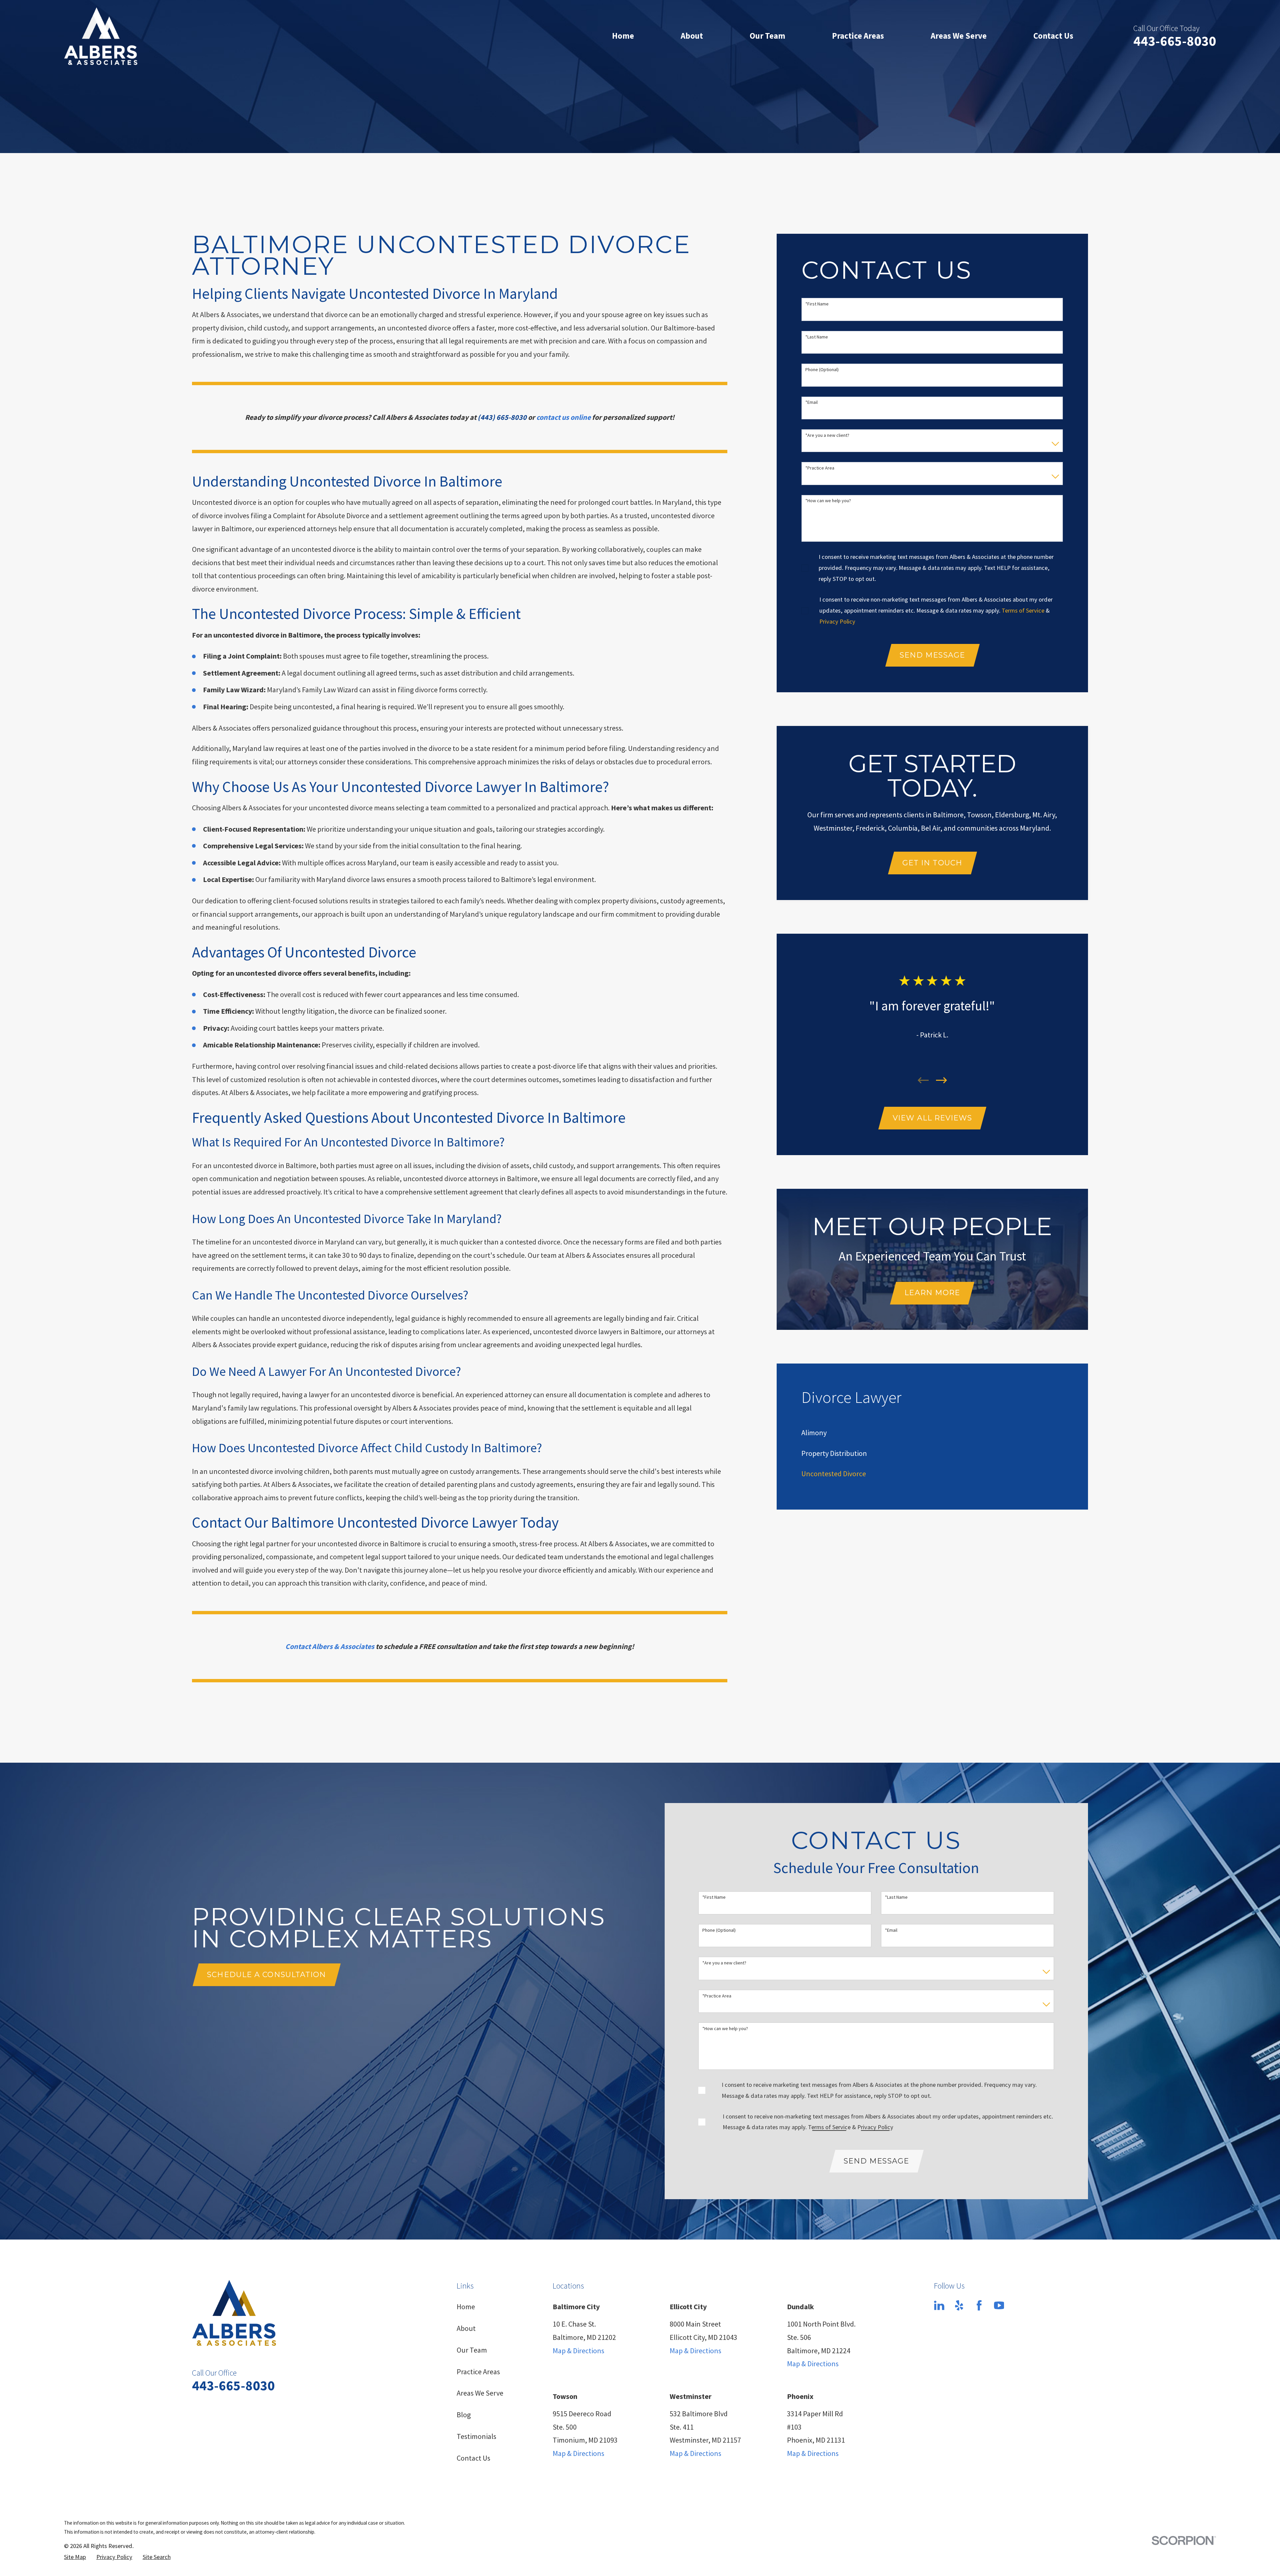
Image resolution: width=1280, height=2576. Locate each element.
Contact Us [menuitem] (1053, 36)
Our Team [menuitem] (767, 36)
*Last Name (817, 337)
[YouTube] (999, 2305)
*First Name (817, 304)
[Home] (101, 36)
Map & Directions (578, 2351)
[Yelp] (959, 2305)
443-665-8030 (1175, 41)
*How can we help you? (828, 501)
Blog (464, 2415)
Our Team (472, 2350)
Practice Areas (478, 2372)
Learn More (932, 1293)
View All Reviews (932, 1118)
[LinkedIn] (939, 2305)
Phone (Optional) (822, 370)
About (466, 2328)
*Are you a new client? (827, 435)
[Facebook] (979, 2305)
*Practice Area (820, 468)
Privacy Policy (837, 621)
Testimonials (476, 2436)
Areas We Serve (480, 2393)
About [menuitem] (692, 36)
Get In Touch (932, 863)
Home (466, 2307)
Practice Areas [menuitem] (858, 36)
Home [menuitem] (623, 36)
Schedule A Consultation (266, 1975)
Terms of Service (1023, 610)
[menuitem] (814, 1433)
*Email (811, 402)
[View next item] (941, 1080)
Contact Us (473, 2458)
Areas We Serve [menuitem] (959, 36)
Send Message (932, 655)
